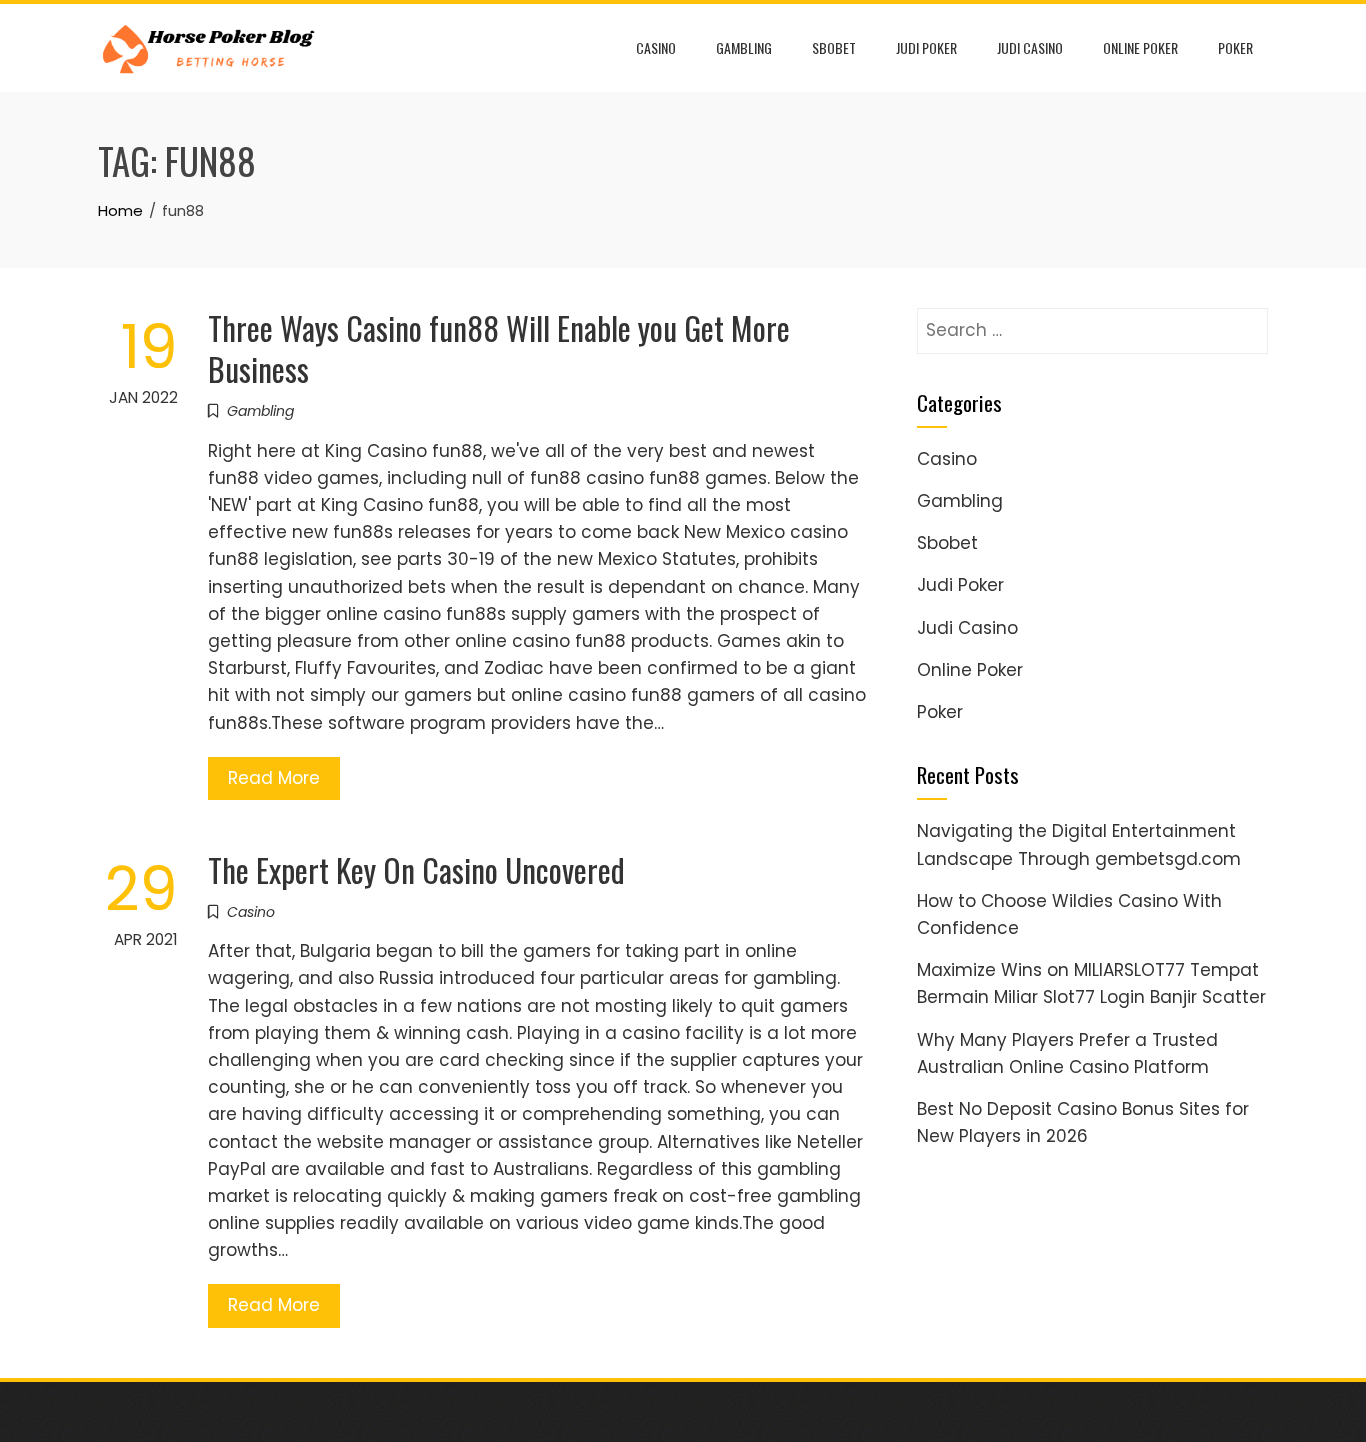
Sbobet (834, 47)
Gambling (744, 47)
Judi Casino (1030, 47)
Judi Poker (926, 47)
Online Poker (1140, 47)
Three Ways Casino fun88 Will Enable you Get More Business (499, 348)
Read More (274, 778)
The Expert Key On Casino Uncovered (416, 869)
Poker (1235, 47)
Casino (656, 47)
